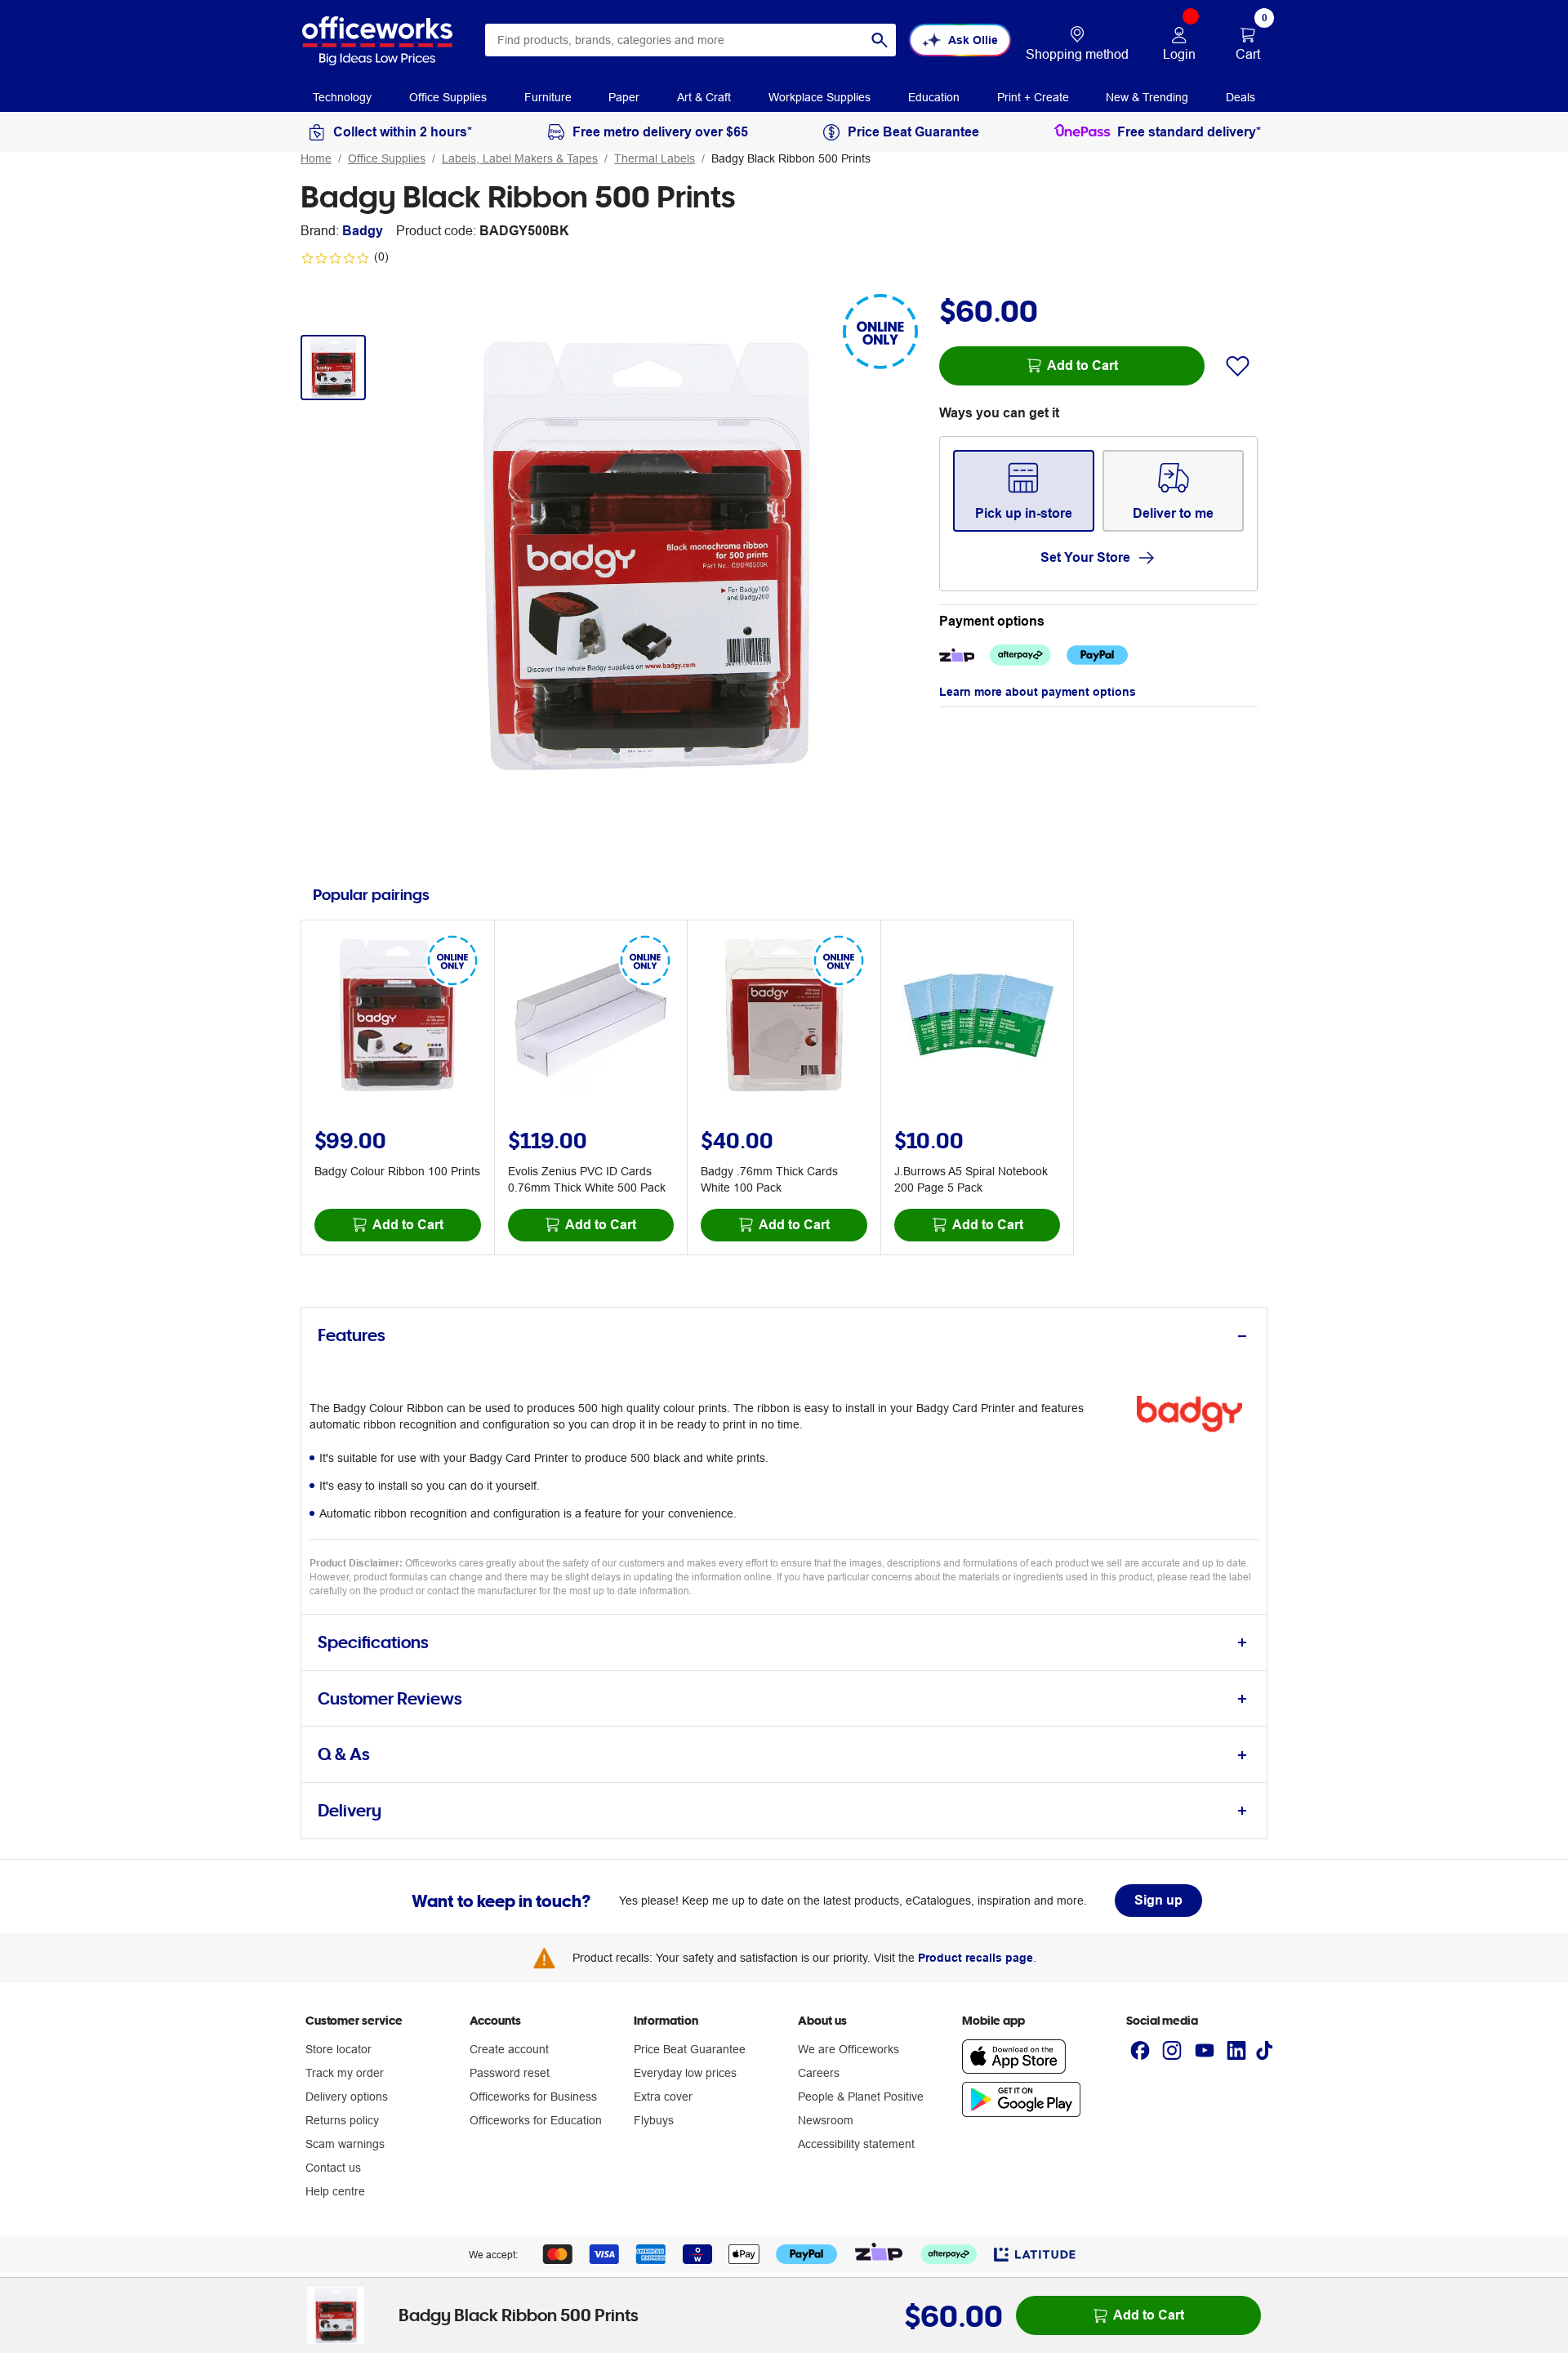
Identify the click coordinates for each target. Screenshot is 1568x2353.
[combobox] (690, 40)
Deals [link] (1241, 97)
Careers (819, 2073)
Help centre (335, 2191)
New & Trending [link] (1147, 97)
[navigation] (342, 96)
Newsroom (826, 2120)
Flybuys (654, 2120)
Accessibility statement (856, 2144)
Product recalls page (976, 1958)
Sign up (1158, 1900)
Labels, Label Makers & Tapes (520, 158)
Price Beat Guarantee (690, 2049)
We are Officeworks (849, 2049)
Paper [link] (624, 97)
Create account (509, 2049)
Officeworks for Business (533, 2097)
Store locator (339, 2049)
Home (316, 158)
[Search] (880, 40)
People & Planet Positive (861, 2097)
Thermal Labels (655, 158)
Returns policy (342, 2120)
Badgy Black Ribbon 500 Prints (791, 158)
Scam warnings (345, 2144)
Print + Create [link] (1033, 97)
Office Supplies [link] (448, 97)
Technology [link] (342, 97)
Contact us (333, 2168)
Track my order (345, 2073)
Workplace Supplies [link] (820, 97)
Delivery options (347, 2097)
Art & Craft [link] (704, 97)
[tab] (784, 1336)
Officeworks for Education (536, 2120)
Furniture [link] (548, 97)
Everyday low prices (685, 2073)
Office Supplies (387, 158)
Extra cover (663, 2097)
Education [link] (934, 97)
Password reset (510, 2073)
